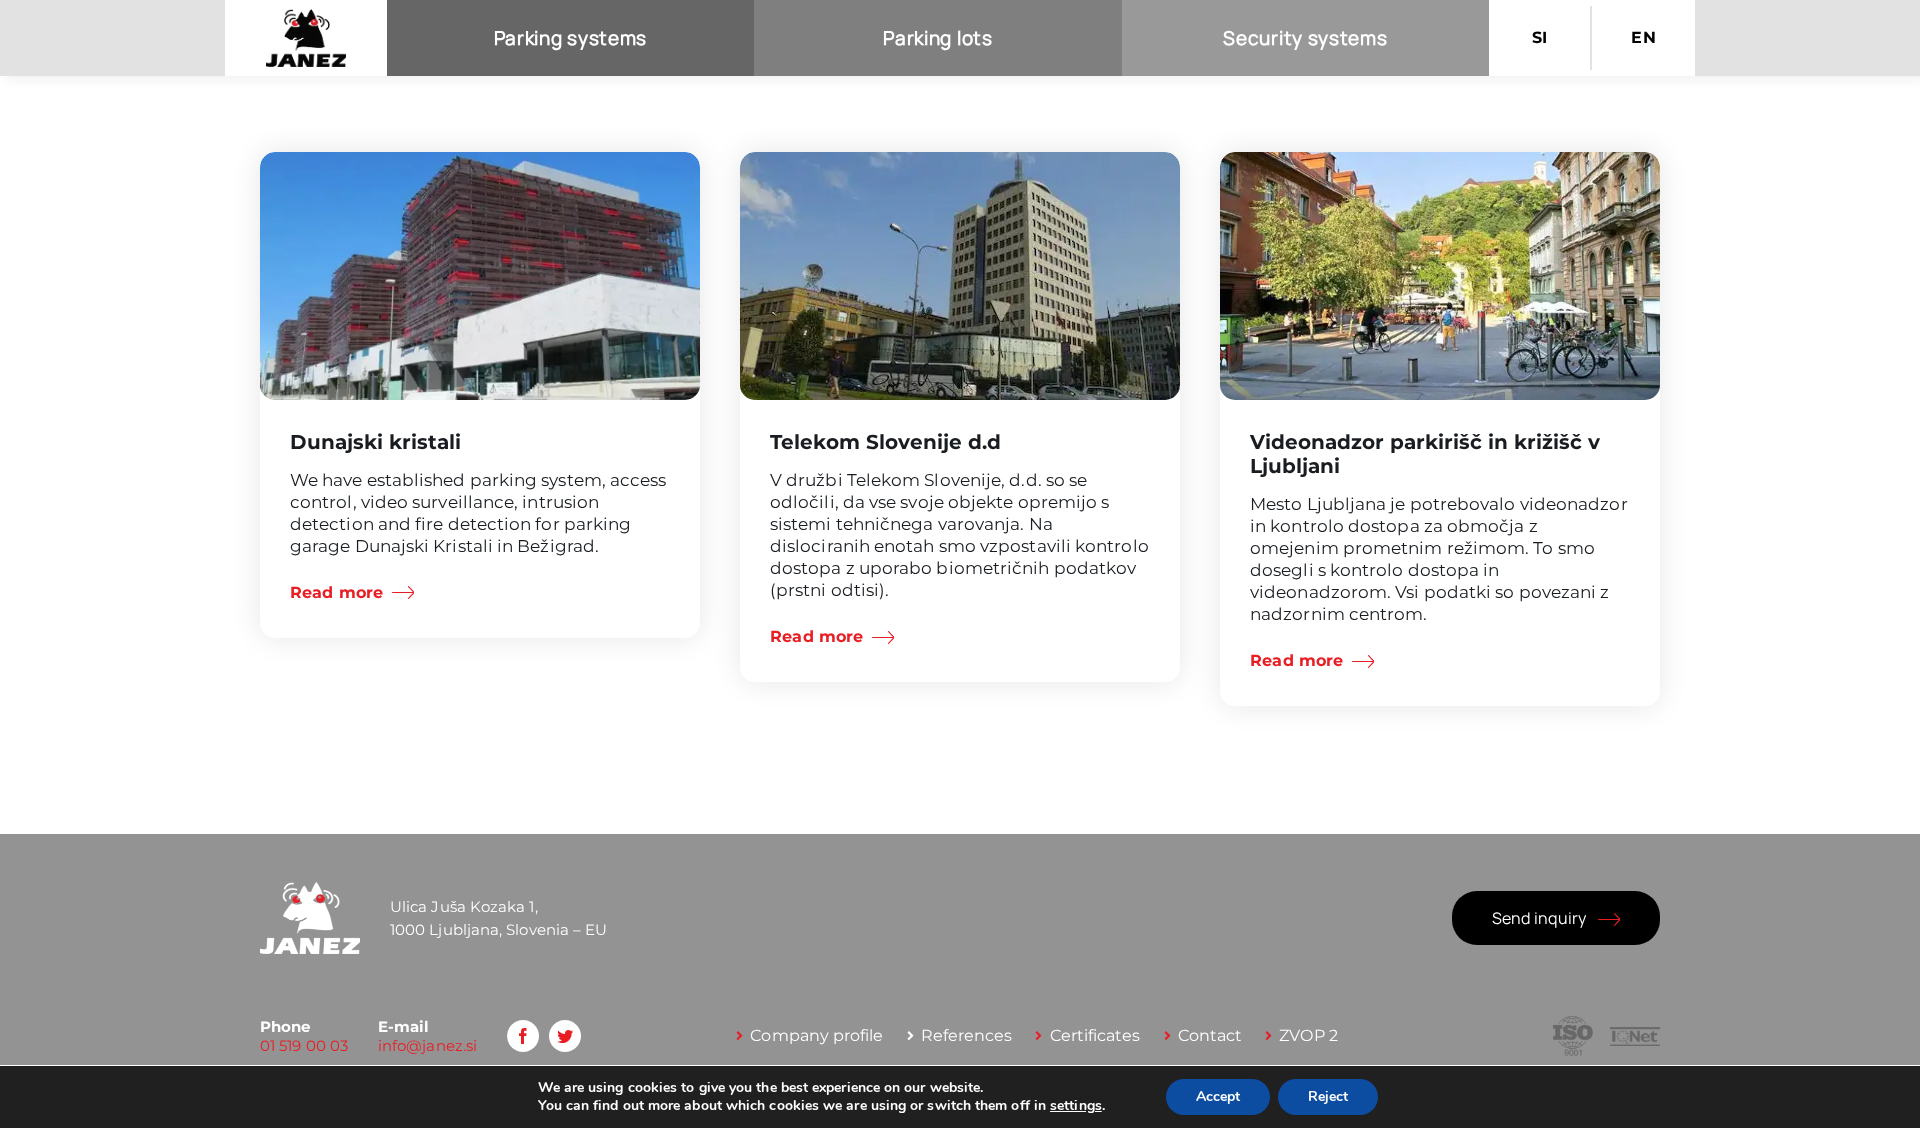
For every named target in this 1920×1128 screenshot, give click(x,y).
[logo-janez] (306, 17)
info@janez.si (427, 1045)
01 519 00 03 (304, 1045)
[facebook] (523, 1036)
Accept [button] (1218, 1096)
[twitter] (565, 1036)
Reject (1328, 1096)
